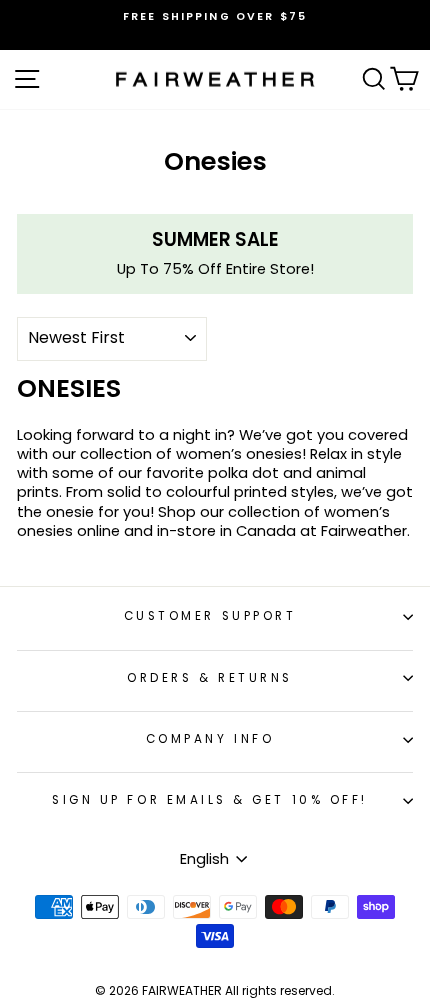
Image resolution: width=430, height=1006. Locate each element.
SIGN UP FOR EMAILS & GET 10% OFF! (210, 800)
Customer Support (210, 616)
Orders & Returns (210, 678)
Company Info (210, 739)
